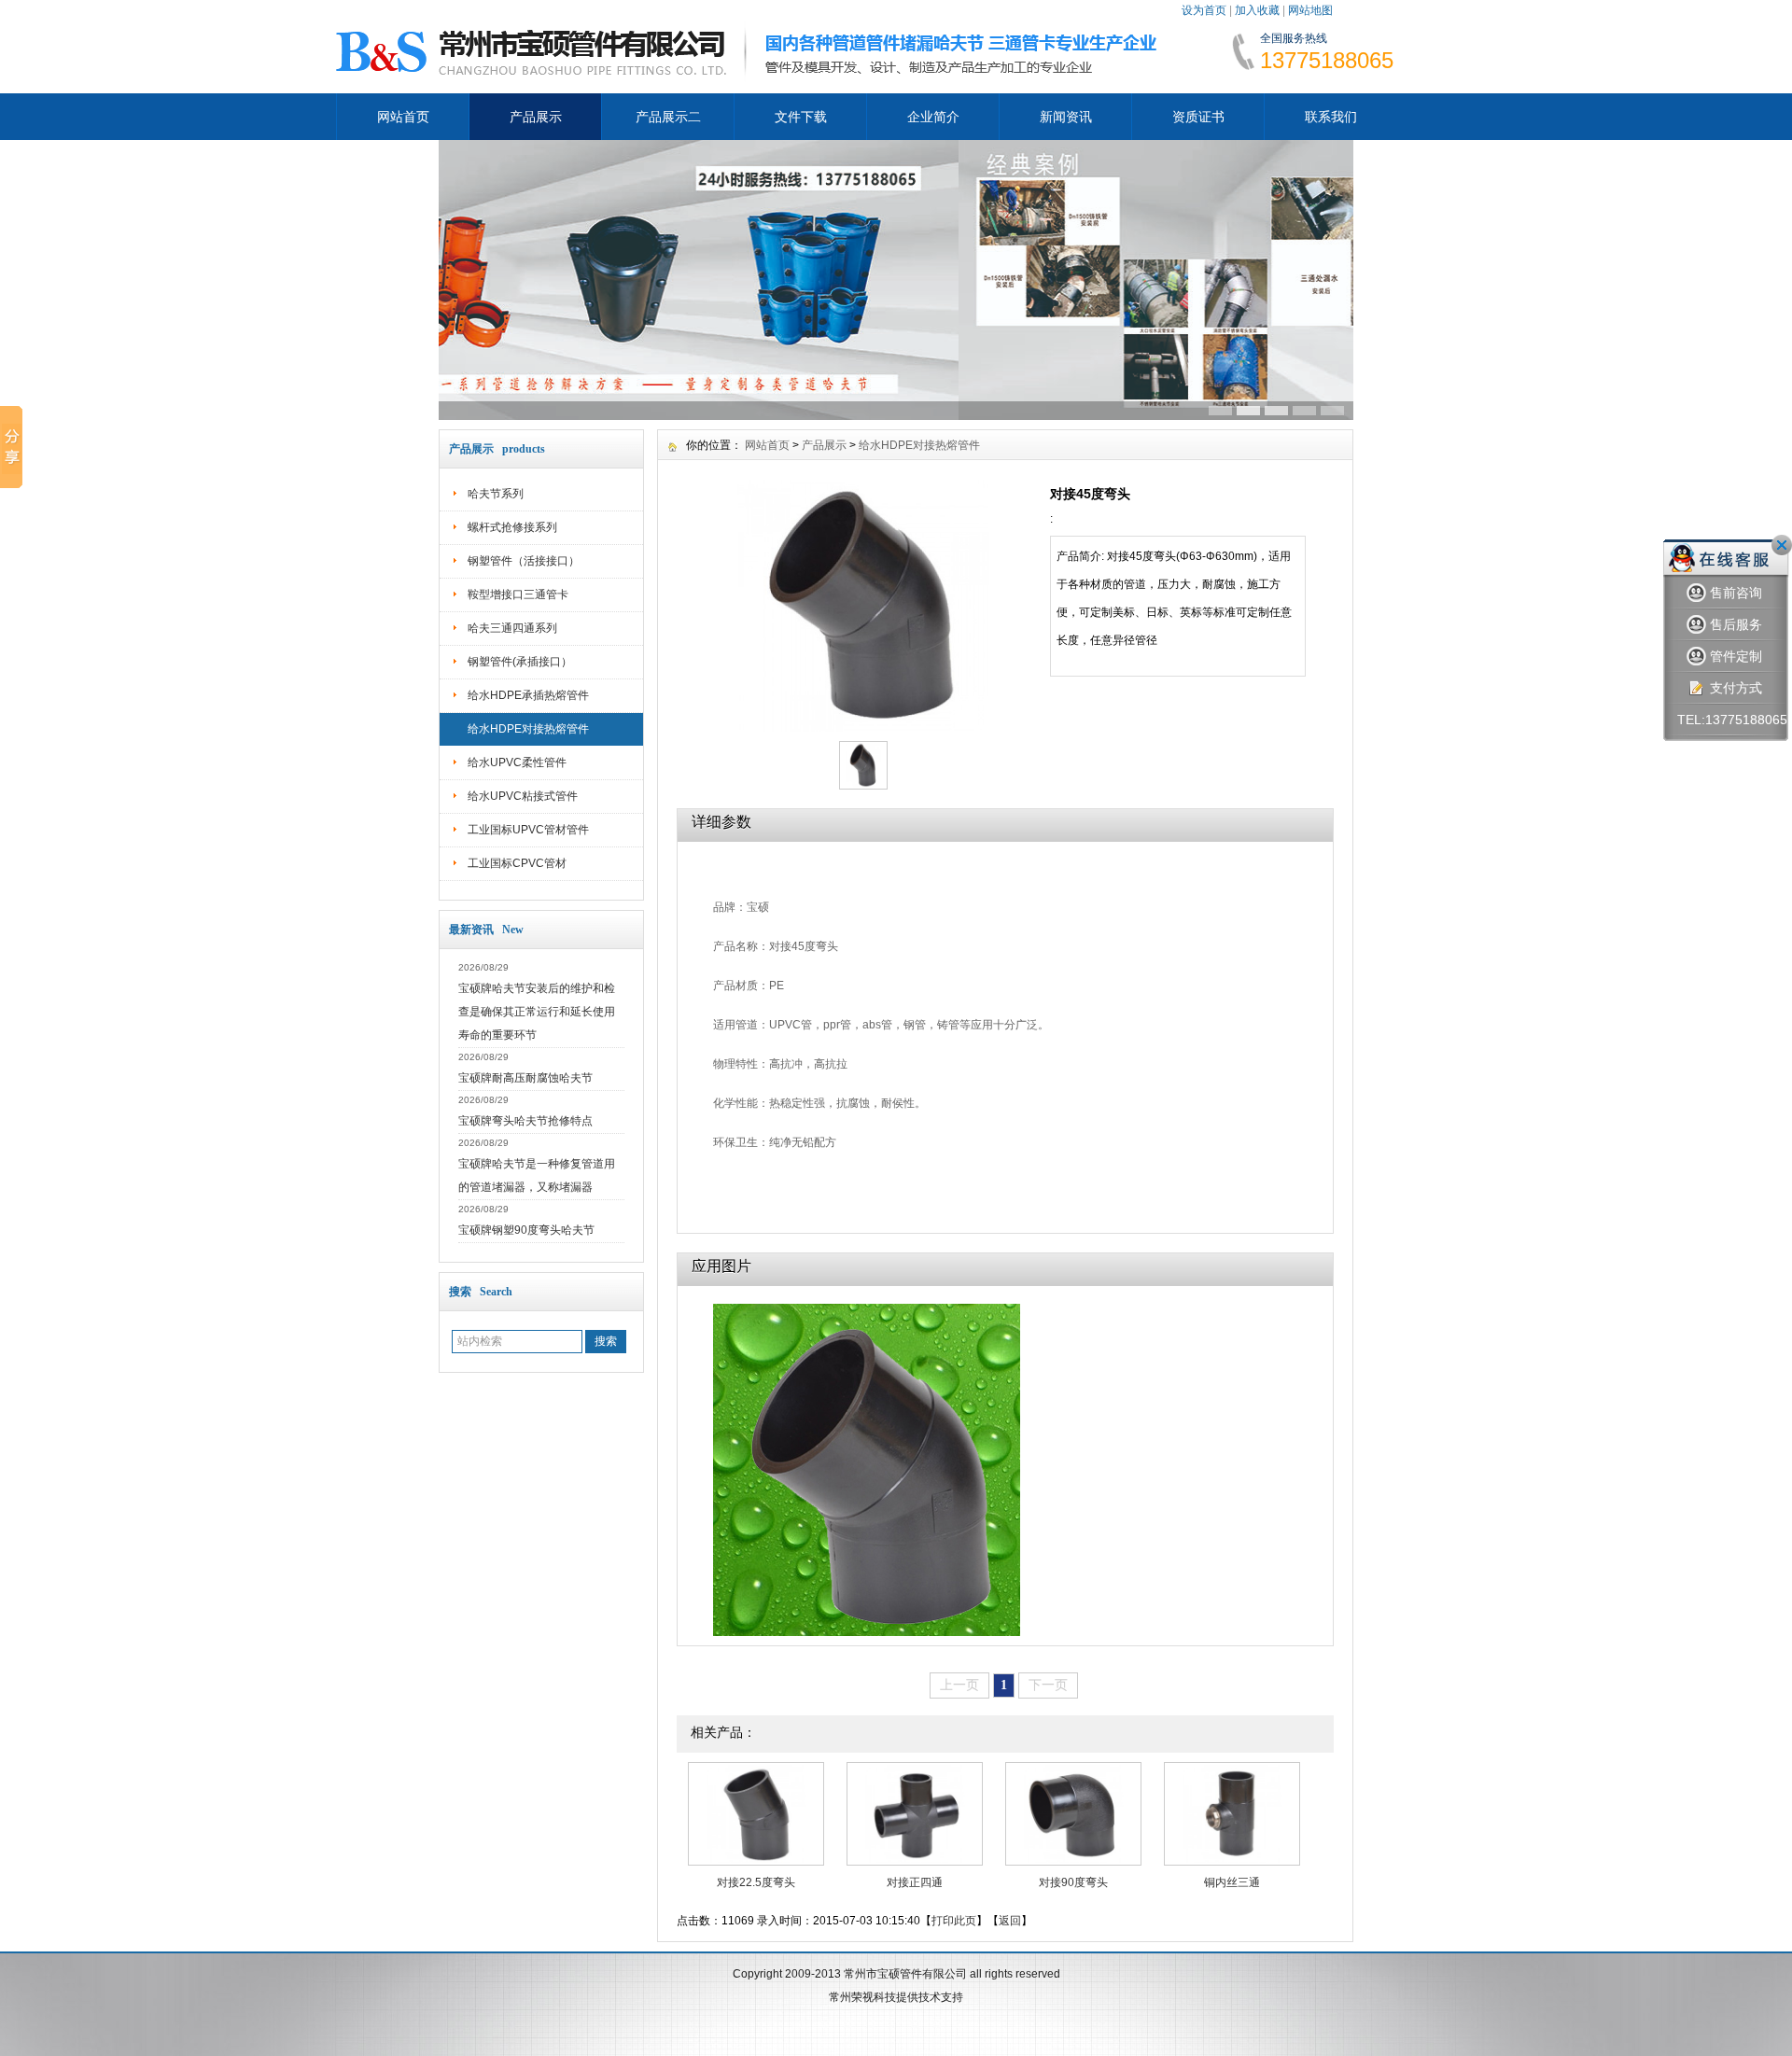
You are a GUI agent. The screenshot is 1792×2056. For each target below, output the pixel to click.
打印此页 (954, 1921)
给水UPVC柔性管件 (517, 762)
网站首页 (403, 117)
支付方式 (1736, 688)
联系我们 (1331, 117)
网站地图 (1310, 10)
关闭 (1782, 545)
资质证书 (1198, 117)
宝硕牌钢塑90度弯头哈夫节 (526, 1230)
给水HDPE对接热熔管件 (528, 729)
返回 (1010, 1921)
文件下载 (801, 117)
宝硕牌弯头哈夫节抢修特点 (525, 1121)
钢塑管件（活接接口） (524, 561)
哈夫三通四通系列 (512, 628)
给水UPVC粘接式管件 (523, 796)
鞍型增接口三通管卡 (518, 594)
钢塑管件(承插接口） (520, 662)
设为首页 (1204, 10)
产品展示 (536, 117)
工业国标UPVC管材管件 (528, 830)
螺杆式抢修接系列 (512, 527)
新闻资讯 (1066, 117)
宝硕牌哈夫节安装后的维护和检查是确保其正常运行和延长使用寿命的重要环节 (537, 1012)
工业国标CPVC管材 (517, 863)
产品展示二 (668, 117)
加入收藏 (1257, 10)
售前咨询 (1736, 593)
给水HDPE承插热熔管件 (528, 695)
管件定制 (1736, 656)
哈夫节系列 (496, 494)
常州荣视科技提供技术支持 (896, 1997)
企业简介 (933, 117)
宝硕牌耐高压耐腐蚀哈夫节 (525, 1078)
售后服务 (1736, 624)
